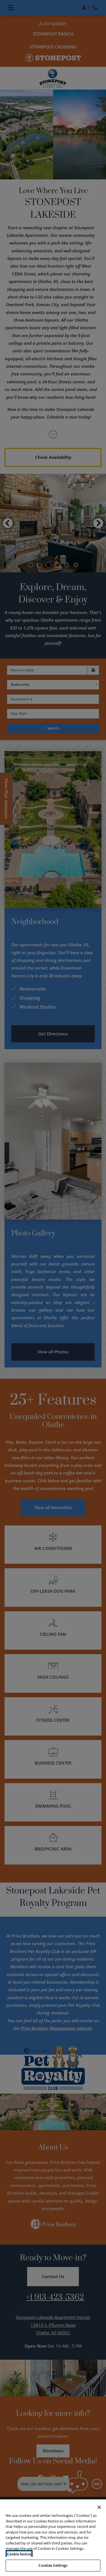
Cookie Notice (19, 2554)
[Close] (99, 2507)
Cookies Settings (53, 2565)
